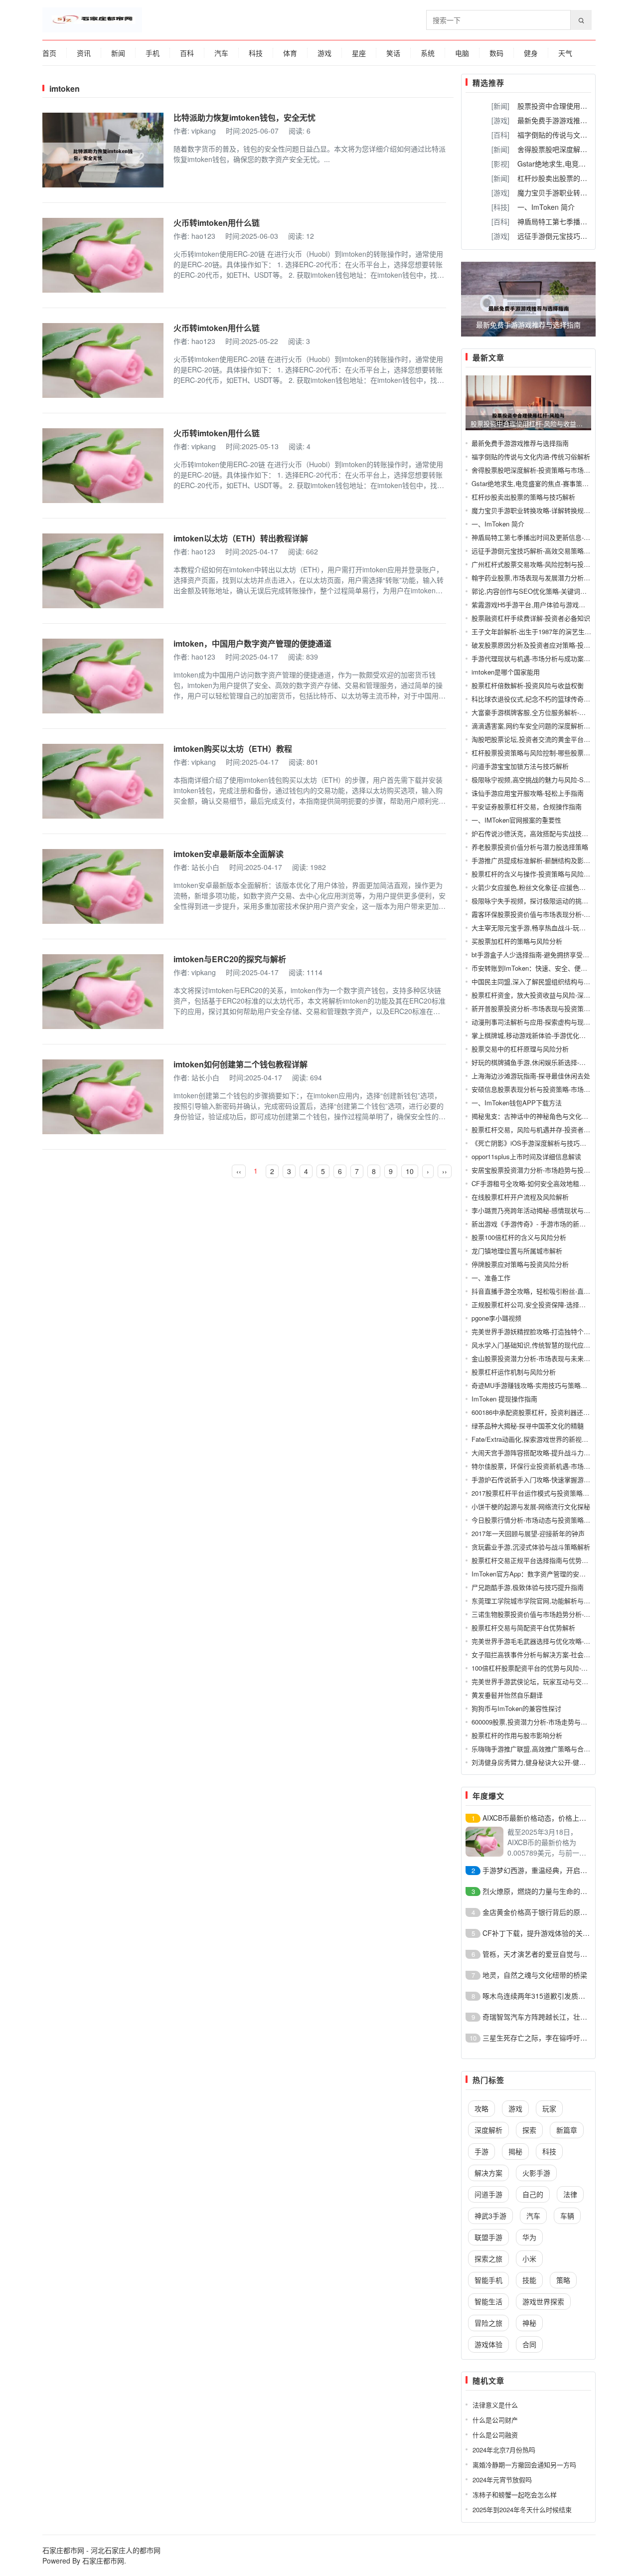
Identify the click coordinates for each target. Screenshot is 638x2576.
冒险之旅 (488, 2323)
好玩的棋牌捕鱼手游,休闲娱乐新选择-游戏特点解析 (545, 1062)
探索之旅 (488, 2258)
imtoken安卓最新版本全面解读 (229, 854)
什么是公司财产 (495, 2420)
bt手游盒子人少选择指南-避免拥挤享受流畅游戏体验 (547, 954)
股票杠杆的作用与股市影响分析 (517, 1735)
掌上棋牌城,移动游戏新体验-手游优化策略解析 (538, 1035)
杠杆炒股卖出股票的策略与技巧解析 (573, 178)
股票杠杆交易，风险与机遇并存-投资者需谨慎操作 (544, 1129)
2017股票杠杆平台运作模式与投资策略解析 (534, 1493)
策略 (563, 2280)
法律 (570, 2194)
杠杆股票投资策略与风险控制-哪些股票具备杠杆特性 (547, 753)
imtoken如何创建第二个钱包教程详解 (240, 1064)
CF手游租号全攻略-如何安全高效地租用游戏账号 (542, 1183)
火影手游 (536, 2173)
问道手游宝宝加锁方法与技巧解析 (520, 766)
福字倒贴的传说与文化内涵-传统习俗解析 (531, 456)
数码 (496, 53)
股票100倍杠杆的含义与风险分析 (519, 1237)
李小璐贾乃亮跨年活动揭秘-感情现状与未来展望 (541, 1210)
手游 (481, 2151)
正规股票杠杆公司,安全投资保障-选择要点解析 (538, 1304)
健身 (531, 53)
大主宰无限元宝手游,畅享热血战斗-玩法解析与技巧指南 (551, 928)
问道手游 (488, 2194)
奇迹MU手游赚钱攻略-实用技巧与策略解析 (533, 1385)
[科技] (500, 207)
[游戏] (500, 120)
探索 (529, 2130)
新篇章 (567, 2130)
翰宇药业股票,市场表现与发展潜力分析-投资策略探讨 (548, 578)
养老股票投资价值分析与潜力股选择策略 (530, 847)
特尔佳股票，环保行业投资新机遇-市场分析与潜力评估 (550, 1466)
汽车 (221, 53)
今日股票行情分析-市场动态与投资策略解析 (534, 1520)
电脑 (462, 53)
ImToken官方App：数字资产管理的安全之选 (535, 1574)
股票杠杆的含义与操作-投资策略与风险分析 (534, 874)
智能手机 (488, 2280)
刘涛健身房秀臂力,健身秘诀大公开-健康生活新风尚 (545, 1762)
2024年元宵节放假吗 (502, 2480)
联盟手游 (488, 2237)
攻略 (481, 2108)
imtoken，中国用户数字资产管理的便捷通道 (252, 643)
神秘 (529, 2323)
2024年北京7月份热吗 (504, 2450)
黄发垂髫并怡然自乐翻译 (507, 1695)
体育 (290, 53)
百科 (187, 53)
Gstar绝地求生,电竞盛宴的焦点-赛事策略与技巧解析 (546, 483)
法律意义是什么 (495, 2405)
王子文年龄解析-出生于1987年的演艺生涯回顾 (538, 631)
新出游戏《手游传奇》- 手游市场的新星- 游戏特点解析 (550, 1224)
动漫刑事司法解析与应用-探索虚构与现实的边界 (541, 1022)
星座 (359, 53)
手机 (153, 53)
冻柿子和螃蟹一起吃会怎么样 (515, 2494)
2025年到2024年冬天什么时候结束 (522, 2509)
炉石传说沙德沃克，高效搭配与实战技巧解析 (536, 833)
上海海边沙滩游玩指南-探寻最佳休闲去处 (531, 1076)
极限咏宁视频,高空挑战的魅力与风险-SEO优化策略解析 (552, 779)
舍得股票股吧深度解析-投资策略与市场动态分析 (541, 470)
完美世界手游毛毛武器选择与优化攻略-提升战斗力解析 (550, 1641)
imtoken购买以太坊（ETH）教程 (233, 749)
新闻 (118, 53)
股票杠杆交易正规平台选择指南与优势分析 (533, 1560)
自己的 (533, 2194)
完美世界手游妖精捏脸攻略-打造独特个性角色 (537, 1331)
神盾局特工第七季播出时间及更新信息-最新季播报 (544, 537)
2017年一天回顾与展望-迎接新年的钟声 (528, 1533)
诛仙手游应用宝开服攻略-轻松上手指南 (528, 793)
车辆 (567, 2216)
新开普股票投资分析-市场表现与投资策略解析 (537, 1008)
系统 (428, 53)
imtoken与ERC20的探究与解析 (230, 959)
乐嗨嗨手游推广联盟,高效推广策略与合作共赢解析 (544, 1749)
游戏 (324, 53)
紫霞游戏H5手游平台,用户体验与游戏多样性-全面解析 (549, 604)
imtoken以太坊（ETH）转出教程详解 (241, 538)
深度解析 (488, 2130)
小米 (529, 2258)
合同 (529, 2344)
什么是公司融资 (495, 2435)
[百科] (500, 135)
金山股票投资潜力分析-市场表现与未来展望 (534, 1358)
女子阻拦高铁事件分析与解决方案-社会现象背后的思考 (550, 1654)
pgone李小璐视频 (496, 1318)
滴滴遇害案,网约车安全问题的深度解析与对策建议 (544, 726)
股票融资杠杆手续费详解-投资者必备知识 (531, 618)
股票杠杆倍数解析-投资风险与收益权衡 (528, 685)
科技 (256, 53)
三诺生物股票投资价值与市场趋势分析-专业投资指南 (547, 1614)
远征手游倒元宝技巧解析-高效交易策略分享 (534, 551)
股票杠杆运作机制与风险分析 (514, 1372)
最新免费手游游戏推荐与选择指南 (570, 120)
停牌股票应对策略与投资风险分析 (520, 1264)
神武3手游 (490, 2216)
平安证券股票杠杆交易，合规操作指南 (527, 806)
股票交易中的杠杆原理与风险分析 (520, 1049)
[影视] (500, 164)
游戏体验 (488, 2344)
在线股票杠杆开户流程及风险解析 (520, 1197)
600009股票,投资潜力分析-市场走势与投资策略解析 (546, 1722)
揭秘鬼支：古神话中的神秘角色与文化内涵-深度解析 (547, 1116)
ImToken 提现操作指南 (504, 1399)
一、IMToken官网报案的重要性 (516, 820)
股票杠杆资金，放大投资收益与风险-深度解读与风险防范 (554, 995)
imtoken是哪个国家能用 (506, 672)
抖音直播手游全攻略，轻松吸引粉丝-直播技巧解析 (544, 1291)
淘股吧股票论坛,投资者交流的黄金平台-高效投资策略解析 (555, 739)
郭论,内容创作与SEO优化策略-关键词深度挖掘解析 (545, 591)
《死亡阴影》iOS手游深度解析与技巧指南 (532, 1143)
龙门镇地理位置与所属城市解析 (517, 1251)
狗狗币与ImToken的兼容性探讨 (516, 1708)
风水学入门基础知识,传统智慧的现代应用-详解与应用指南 (555, 1345)
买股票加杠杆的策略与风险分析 (517, 941)
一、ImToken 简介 (546, 207)
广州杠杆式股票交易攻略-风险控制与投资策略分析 (544, 564)
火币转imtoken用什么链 (217, 223)
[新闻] (500, 106)
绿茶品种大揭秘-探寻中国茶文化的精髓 (528, 1426)
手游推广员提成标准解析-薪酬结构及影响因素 (537, 860)
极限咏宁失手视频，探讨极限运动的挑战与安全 (540, 901)
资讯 (84, 53)
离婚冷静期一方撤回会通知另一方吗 (524, 2465)
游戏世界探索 (543, 2301)
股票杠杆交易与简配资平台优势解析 (523, 1628)
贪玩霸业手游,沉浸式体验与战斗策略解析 (531, 1547)
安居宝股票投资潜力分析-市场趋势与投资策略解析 (544, 1170)
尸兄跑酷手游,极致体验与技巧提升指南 (528, 1587)
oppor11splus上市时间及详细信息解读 (526, 1156)
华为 (529, 2237)
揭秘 (515, 2151)
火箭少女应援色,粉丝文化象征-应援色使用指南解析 (545, 887)
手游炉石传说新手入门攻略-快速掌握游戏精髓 (537, 1479)
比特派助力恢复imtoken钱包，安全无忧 (244, 117)
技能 (529, 2280)
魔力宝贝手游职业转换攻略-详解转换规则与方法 (541, 510)
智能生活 (488, 2301)
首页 (49, 53)
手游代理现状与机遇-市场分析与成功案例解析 (537, 658)
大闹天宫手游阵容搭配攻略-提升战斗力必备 (534, 1453)
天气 (565, 53)
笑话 (393, 53)
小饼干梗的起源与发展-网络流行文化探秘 (531, 1506)
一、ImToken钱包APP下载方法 (517, 1103)
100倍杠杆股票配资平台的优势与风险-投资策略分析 (546, 1668)
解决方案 (488, 2173)
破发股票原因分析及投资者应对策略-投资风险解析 (544, 645)
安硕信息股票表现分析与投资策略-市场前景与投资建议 (550, 1089)
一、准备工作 (491, 1278)
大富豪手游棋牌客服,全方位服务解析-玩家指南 (538, 712)
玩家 (549, 2108)
